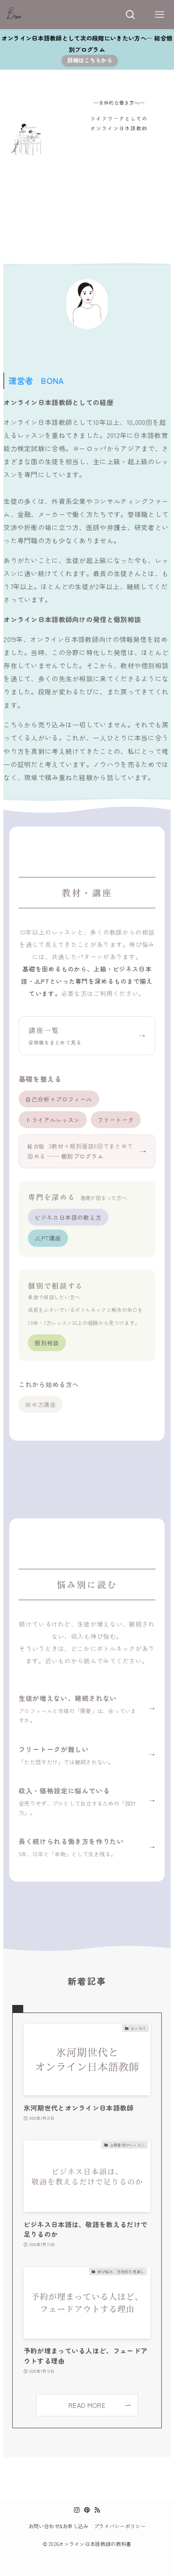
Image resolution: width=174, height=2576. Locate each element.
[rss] (97, 2510)
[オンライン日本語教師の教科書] (14, 15)
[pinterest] (87, 2510)
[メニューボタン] (159, 15)
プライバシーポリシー (120, 2526)
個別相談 (47, 1343)
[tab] (18, 2009)
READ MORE (87, 2405)
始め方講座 (41, 1404)
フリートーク (116, 1120)
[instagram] (77, 2510)
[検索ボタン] (130, 15)
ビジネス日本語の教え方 (68, 1217)
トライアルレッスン (53, 1120)
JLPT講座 (48, 1238)
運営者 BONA (36, 380)
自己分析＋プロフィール (59, 1099)
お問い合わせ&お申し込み (58, 2526)
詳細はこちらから (90, 60)
